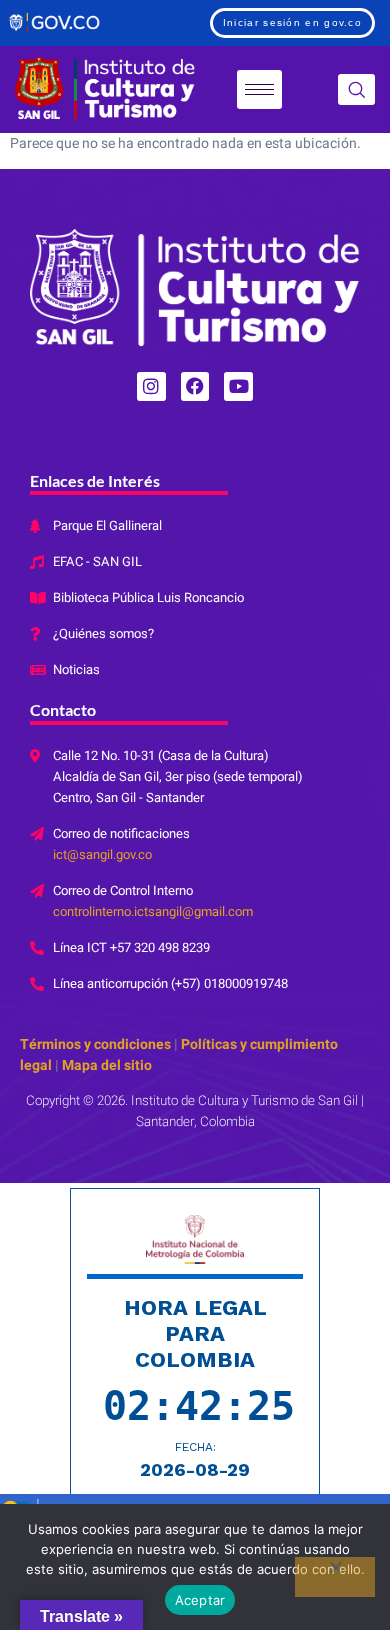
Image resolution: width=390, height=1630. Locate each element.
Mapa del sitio (105, 1065)
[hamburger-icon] (259, 89)
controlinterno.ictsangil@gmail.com (153, 911)
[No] (335, 1577)
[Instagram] (151, 386)
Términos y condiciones (95, 1044)
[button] (356, 89)
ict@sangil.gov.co (102, 854)
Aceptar (200, 1600)
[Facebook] (195, 386)
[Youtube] (238, 386)
